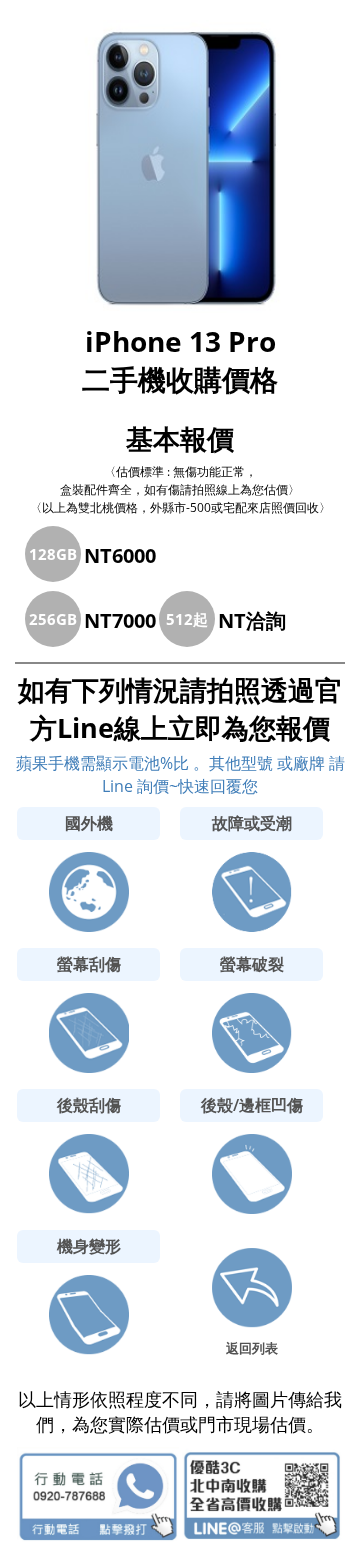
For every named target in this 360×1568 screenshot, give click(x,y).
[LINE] (263, 1496)
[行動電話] (98, 1496)
